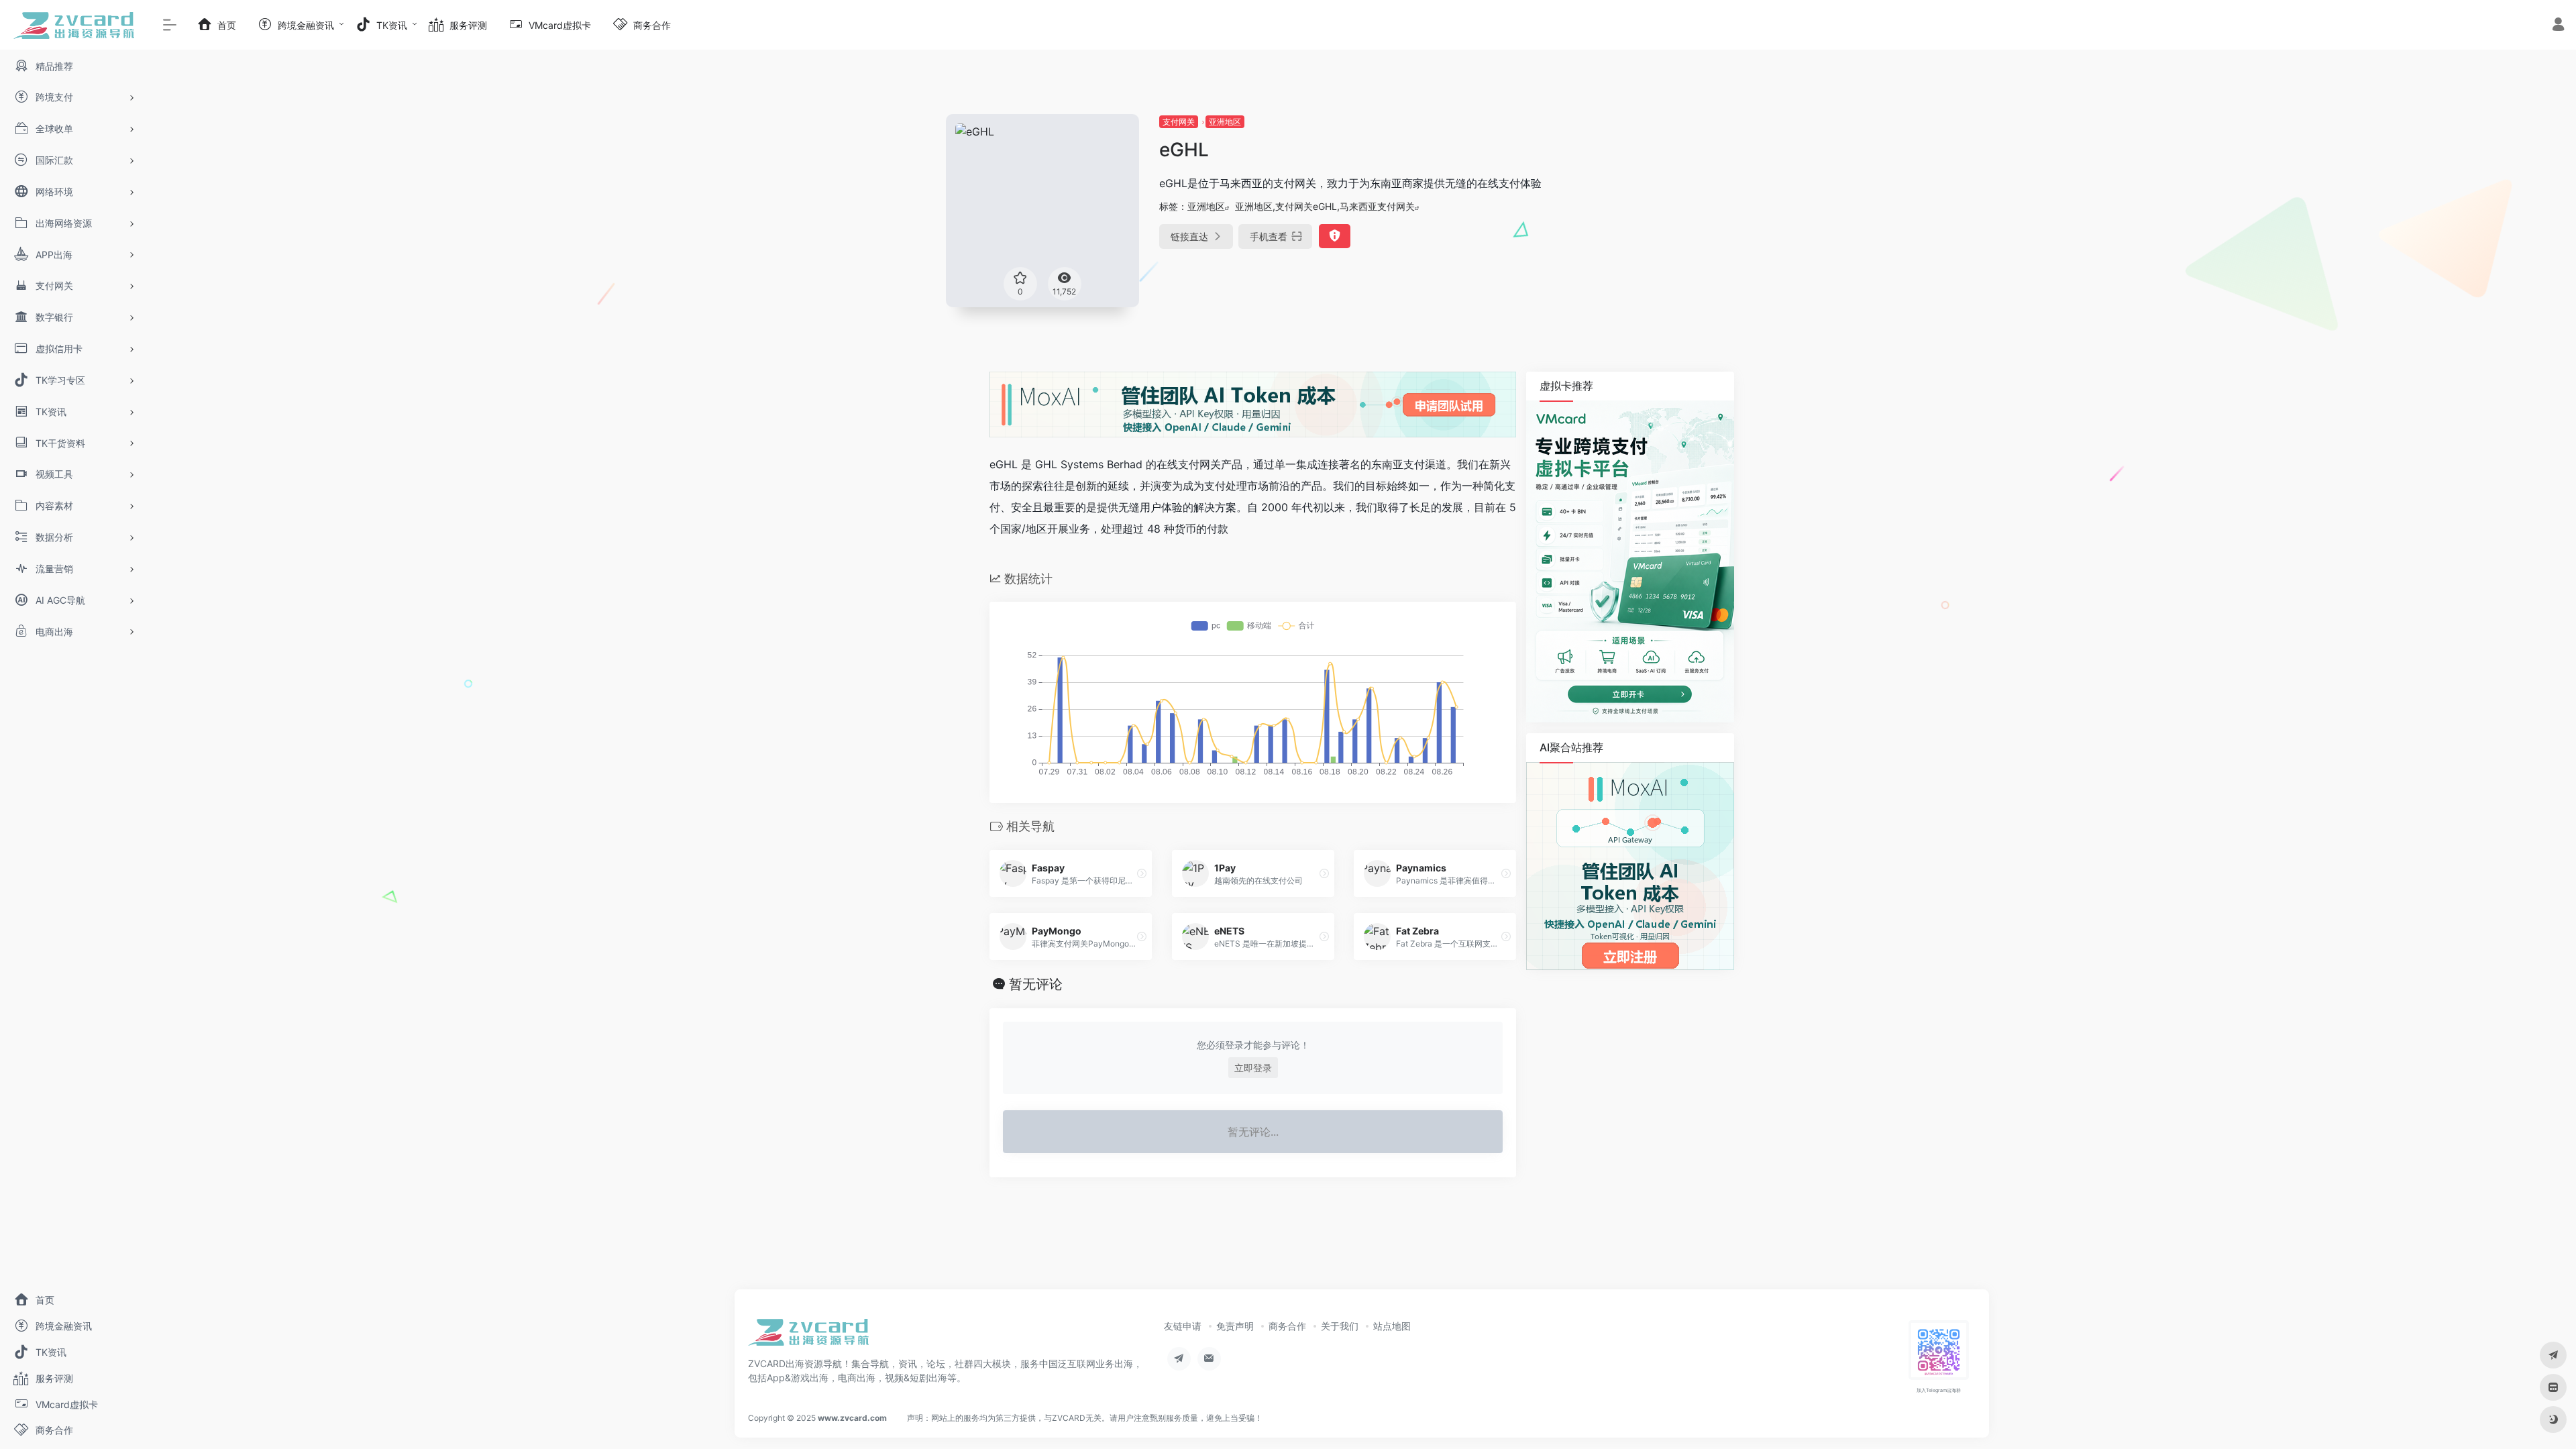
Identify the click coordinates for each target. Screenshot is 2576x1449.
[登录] (2558, 26)
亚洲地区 (1225, 122)
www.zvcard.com (852, 1418)
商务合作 (1287, 1326)
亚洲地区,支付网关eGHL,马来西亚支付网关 (1325, 206)
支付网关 (1179, 122)
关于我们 (1340, 1326)
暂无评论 (1036, 984)
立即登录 (1253, 1068)
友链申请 (1183, 1326)
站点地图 (1392, 1326)
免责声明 (1235, 1326)
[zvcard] (808, 1336)
